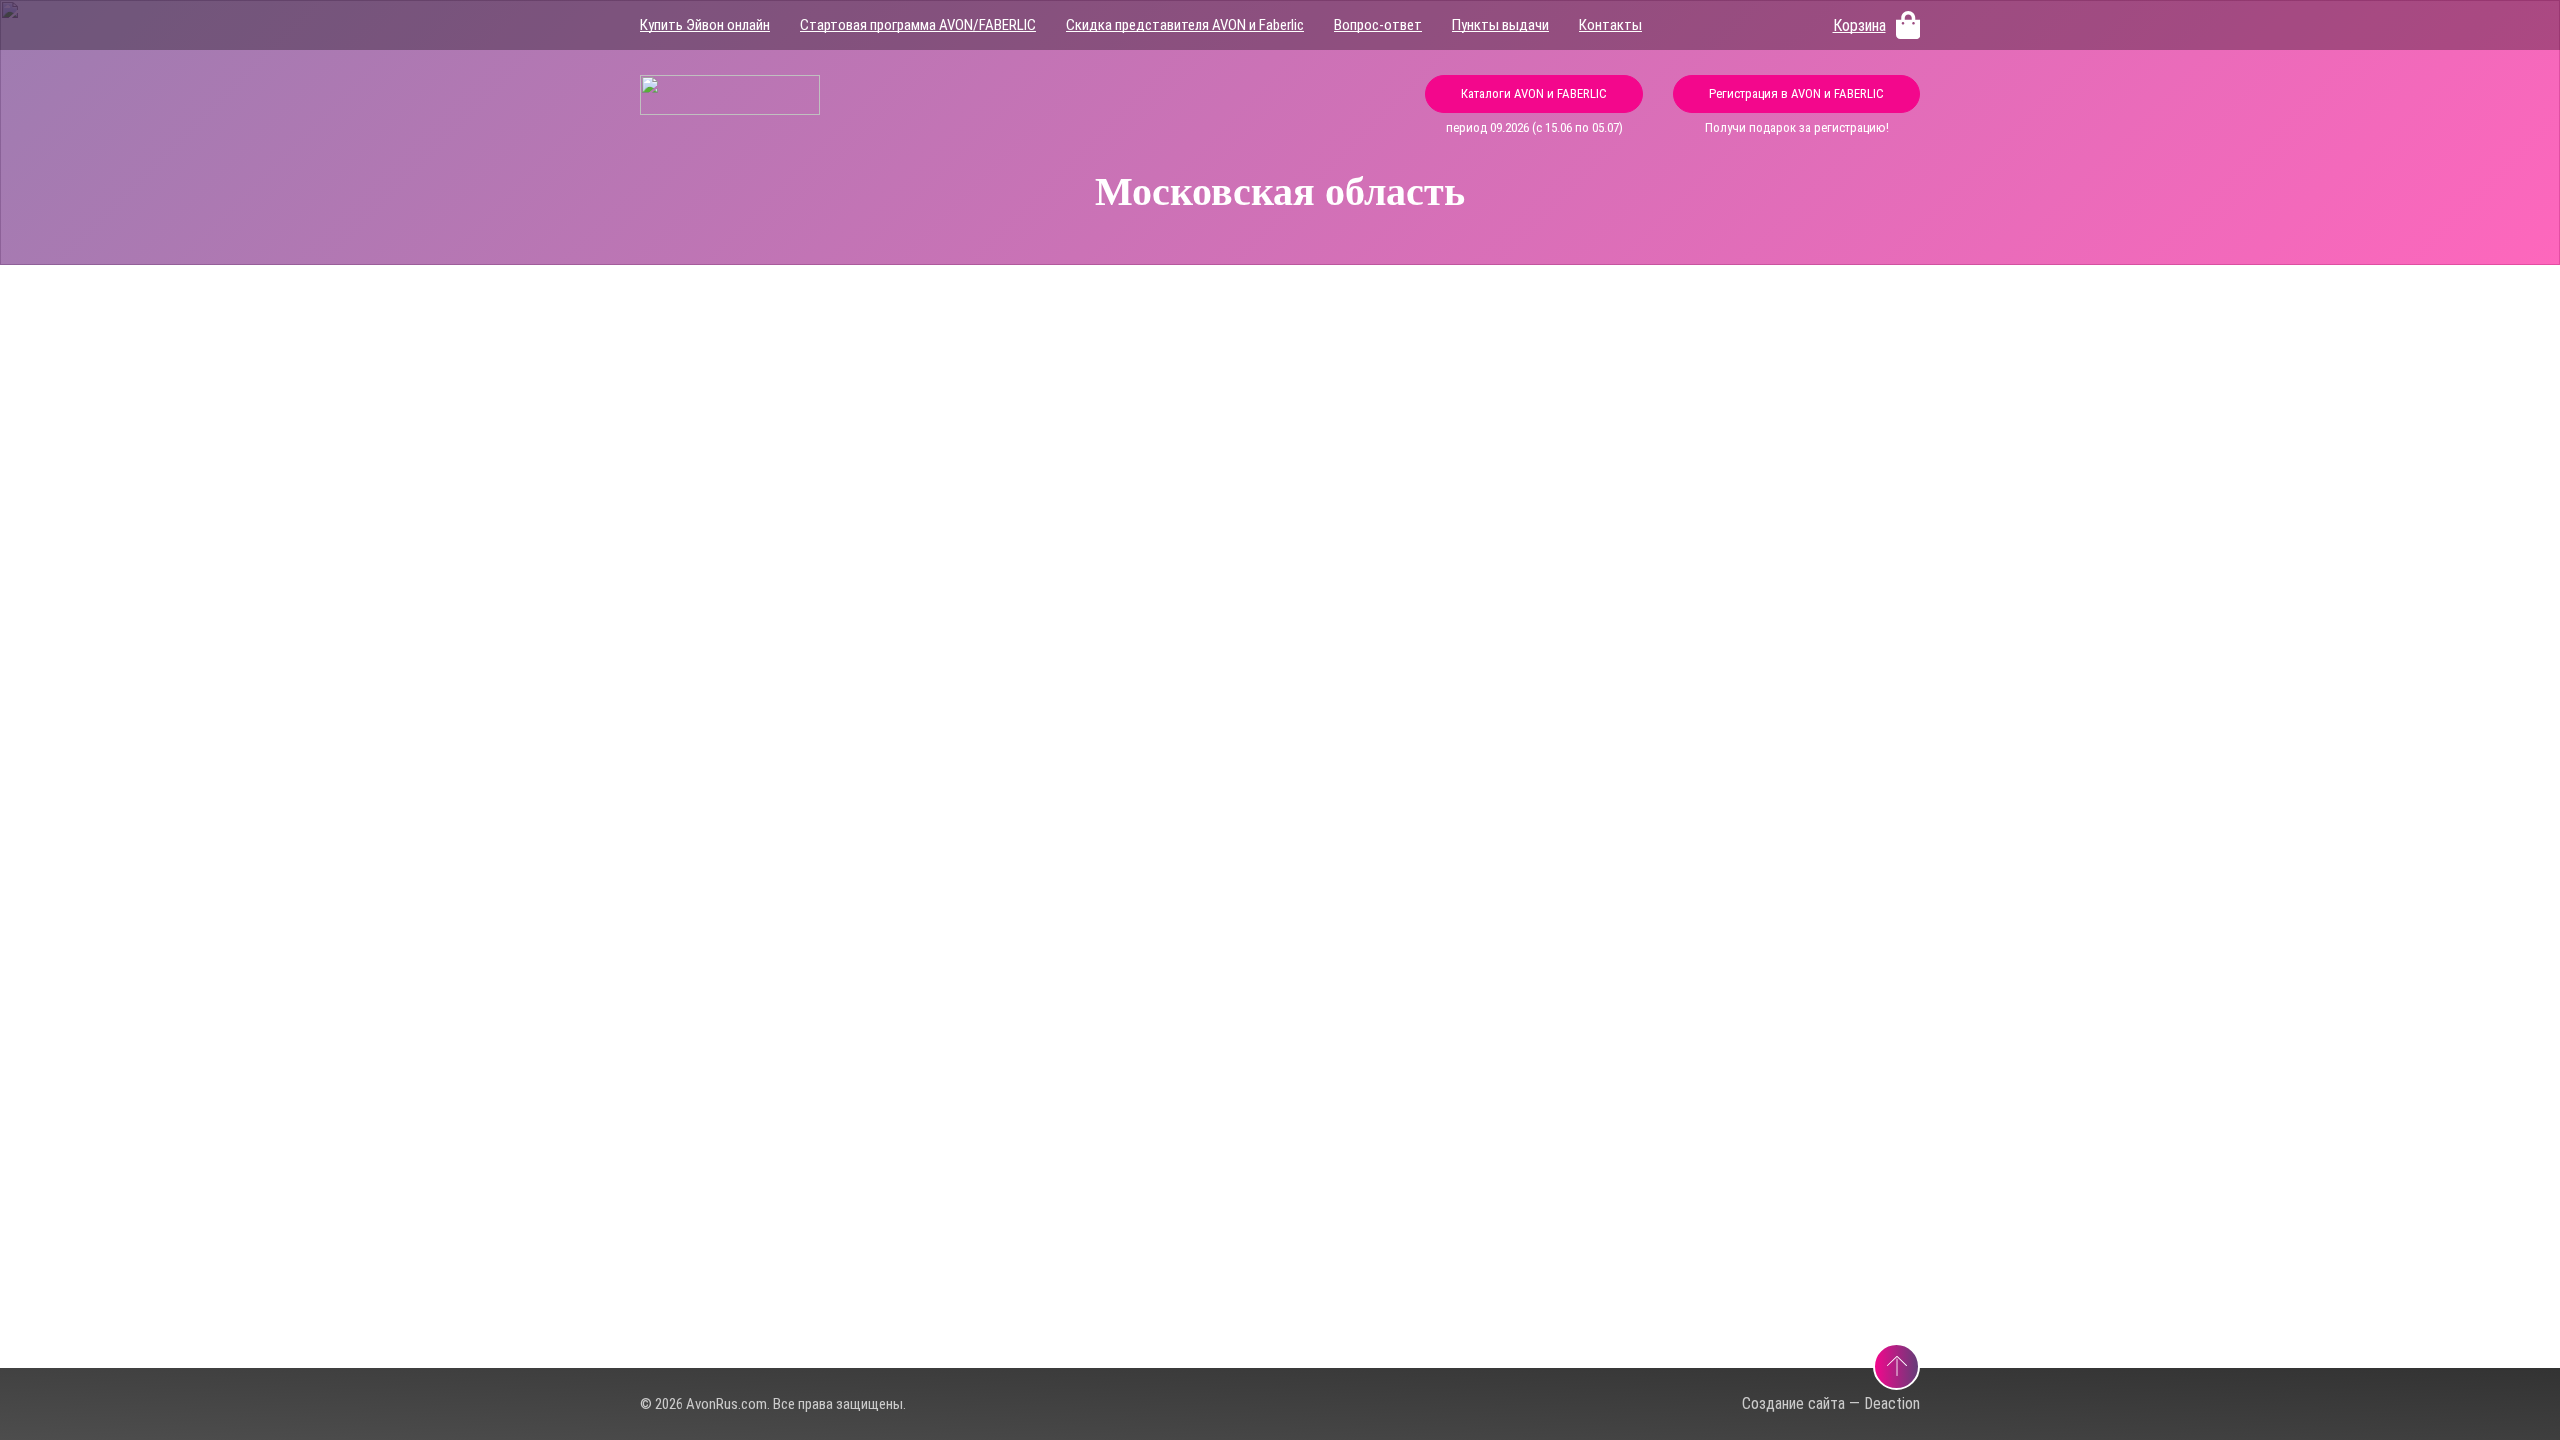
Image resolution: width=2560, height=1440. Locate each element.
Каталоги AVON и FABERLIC (1534, 93)
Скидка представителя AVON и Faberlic (1185, 25)
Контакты (1610, 25)
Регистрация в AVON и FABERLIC (1796, 93)
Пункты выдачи (1500, 25)
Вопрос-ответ (1378, 25)
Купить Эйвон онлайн (705, 25)
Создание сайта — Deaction (1831, 1403)
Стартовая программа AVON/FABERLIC (918, 25)
